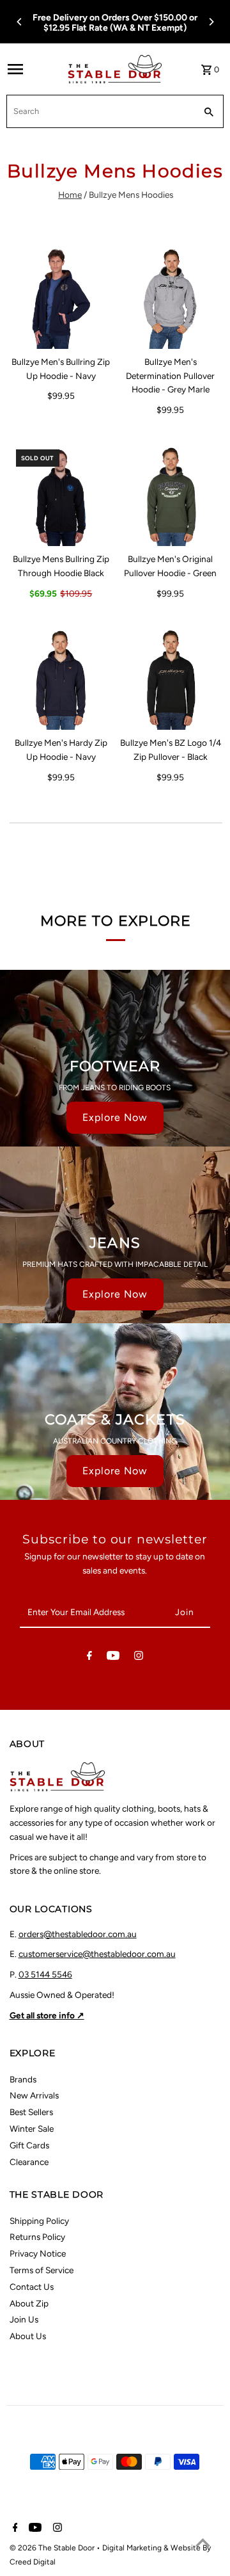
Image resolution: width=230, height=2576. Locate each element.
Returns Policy (37, 2237)
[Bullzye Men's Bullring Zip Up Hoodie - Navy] (61, 297)
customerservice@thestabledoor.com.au (97, 1954)
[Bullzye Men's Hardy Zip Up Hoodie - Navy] (61, 679)
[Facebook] (89, 1658)
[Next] (211, 22)
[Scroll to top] (203, 2542)
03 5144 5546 (45, 1974)
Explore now (115, 1117)
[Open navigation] (34, 69)
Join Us (24, 2319)
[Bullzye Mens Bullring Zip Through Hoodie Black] (61, 495)
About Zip (29, 2303)
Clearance (29, 2162)
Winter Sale (32, 2129)
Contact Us (32, 2287)
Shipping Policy (39, 2221)
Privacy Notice (38, 2253)
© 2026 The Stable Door (53, 2548)
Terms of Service (42, 2270)
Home (70, 195)
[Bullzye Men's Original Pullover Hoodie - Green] (171, 495)
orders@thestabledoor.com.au (78, 1934)
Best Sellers (31, 2112)
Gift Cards (29, 2145)
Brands (23, 2079)
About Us (28, 2336)
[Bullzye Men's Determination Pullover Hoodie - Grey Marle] (171, 297)
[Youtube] (113, 1658)
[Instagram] (139, 1658)
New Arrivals (34, 2095)
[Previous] (20, 22)
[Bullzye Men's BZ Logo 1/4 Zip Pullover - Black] (171, 679)
